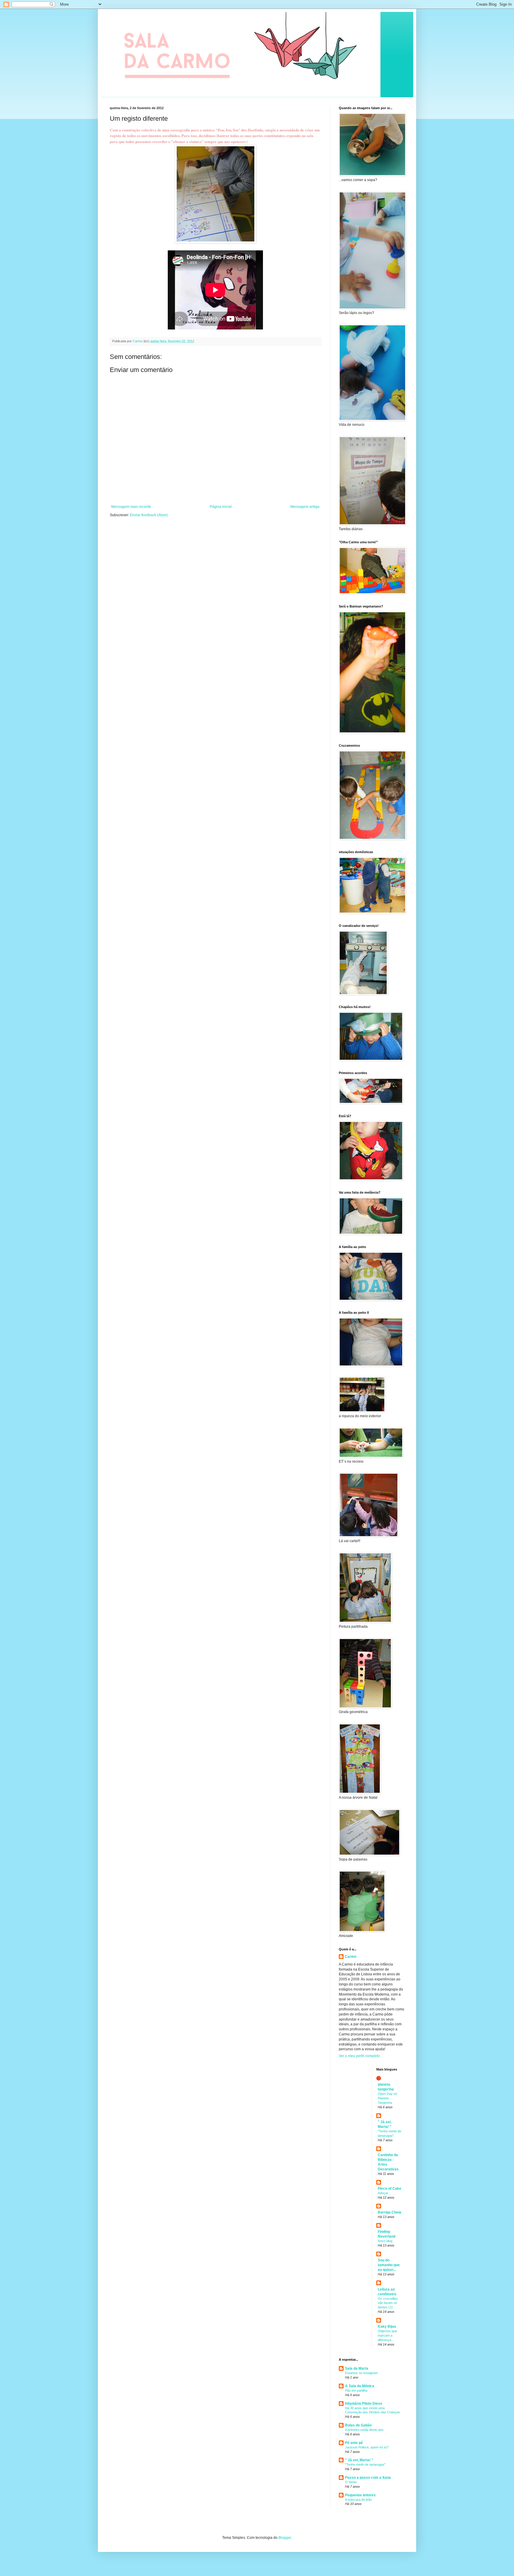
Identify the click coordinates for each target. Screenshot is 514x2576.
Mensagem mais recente (131, 507)
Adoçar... (384, 2193)
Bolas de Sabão (358, 2425)
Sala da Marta (357, 2368)
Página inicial (221, 507)
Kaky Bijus (387, 2327)
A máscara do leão (358, 2500)
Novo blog (385, 2241)
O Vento (351, 2482)
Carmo (351, 1957)
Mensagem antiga (305, 507)
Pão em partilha (356, 2390)
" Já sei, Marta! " (359, 2460)
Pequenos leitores (360, 2495)
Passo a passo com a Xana (368, 2478)
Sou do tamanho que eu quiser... (389, 2265)
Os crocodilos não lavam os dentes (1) (388, 2303)
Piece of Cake (390, 2189)
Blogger (285, 2538)
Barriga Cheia (390, 2212)
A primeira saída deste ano (364, 2430)
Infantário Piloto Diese (364, 2404)
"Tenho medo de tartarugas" (365, 2464)
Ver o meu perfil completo (359, 2056)
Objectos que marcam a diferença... (387, 2335)
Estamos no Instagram (361, 2373)
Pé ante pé (354, 2443)
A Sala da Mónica (360, 2386)
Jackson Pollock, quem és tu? (367, 2447)
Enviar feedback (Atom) (149, 515)
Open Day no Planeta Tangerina (387, 2098)
